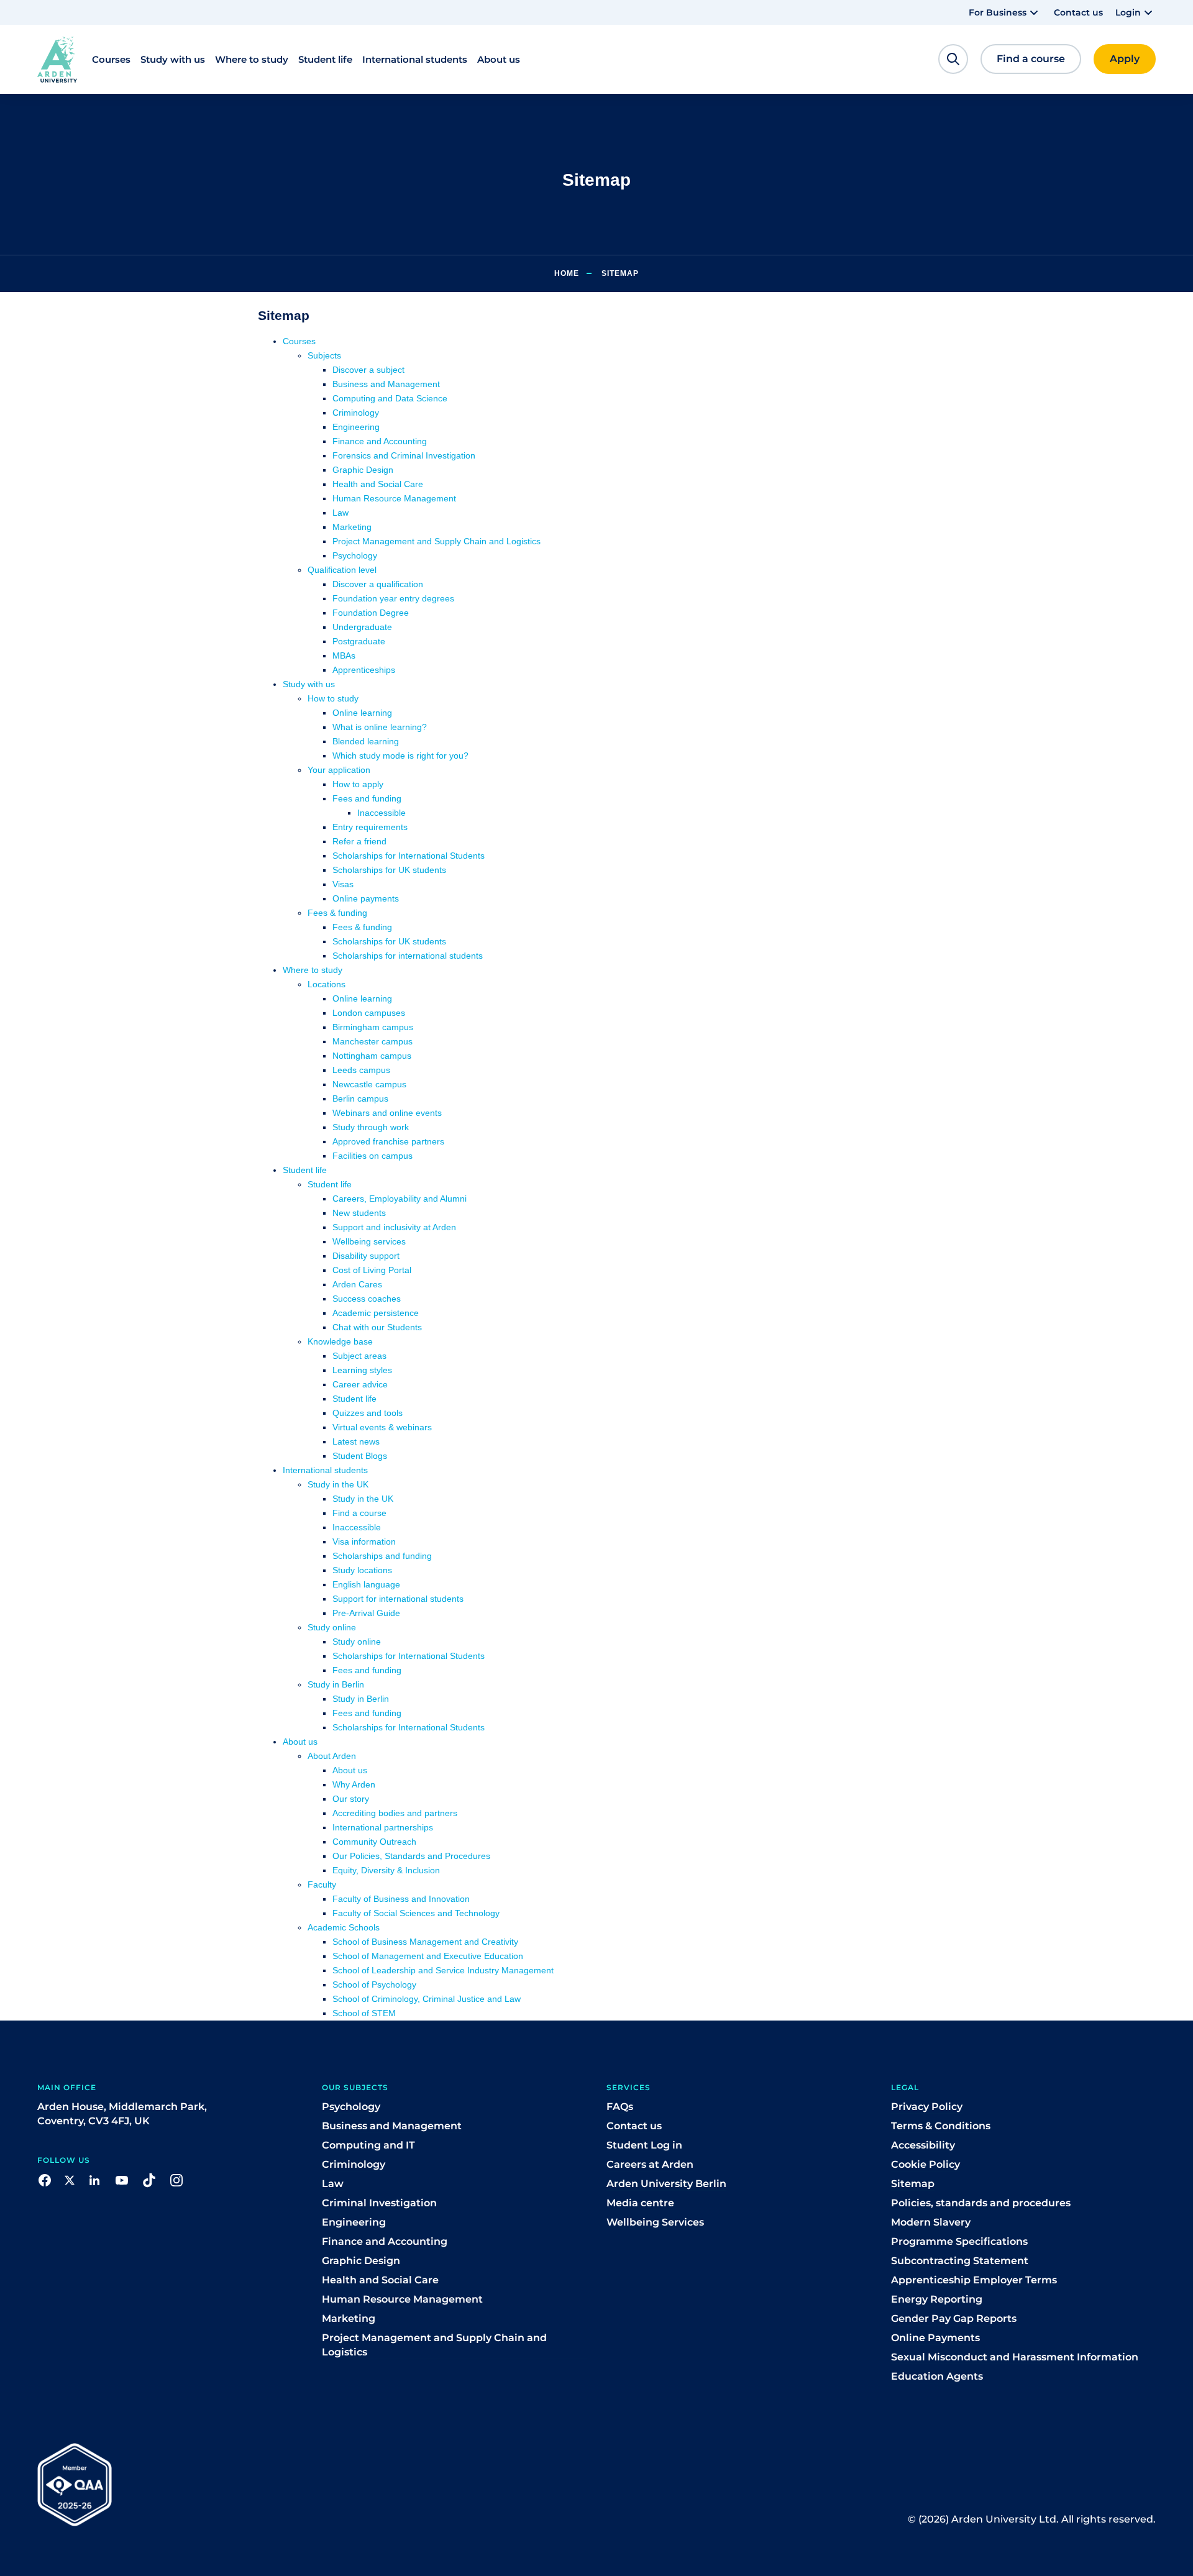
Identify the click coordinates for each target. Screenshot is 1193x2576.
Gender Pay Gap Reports (954, 2318)
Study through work (371, 1127)
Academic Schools (344, 1927)
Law (341, 513)
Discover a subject (368, 370)
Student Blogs (360, 1456)
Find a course (359, 1513)
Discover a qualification (378, 584)
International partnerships (383, 1827)
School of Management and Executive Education (428, 1956)
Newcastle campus (369, 1084)
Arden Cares (357, 1284)
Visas (343, 884)
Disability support (366, 1256)
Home (567, 273)
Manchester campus (373, 1041)
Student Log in (644, 2145)
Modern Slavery (931, 2222)
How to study (333, 698)
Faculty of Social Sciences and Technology (416, 1913)
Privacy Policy (927, 2107)
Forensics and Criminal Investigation (404, 455)
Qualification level (342, 570)
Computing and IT (368, 2145)
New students (359, 1213)
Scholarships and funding (382, 1556)
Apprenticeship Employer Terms (974, 2280)
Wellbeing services (369, 1241)
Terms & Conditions (941, 2126)
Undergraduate (362, 627)
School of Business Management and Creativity (425, 1942)
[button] (1005, 12)
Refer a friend (359, 841)
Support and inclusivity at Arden (394, 1227)
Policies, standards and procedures (981, 2203)
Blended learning (366, 741)
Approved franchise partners (388, 1141)
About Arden (332, 1756)
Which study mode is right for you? (400, 756)
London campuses (369, 1013)
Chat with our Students (377, 1327)
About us (300, 1742)
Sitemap (913, 2184)
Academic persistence (376, 1313)
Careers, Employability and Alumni (400, 1199)
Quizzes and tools (368, 1413)
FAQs (620, 2107)
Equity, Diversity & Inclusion (386, 1870)
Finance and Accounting (380, 441)
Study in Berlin (336, 1684)
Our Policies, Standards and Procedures (411, 1856)
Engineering (356, 427)
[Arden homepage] (57, 59)
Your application (339, 770)
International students (325, 1470)
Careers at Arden (650, 2164)
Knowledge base (340, 1341)
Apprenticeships (364, 670)
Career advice (360, 1384)
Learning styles (362, 1370)
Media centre (640, 2203)
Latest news (356, 1441)
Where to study (313, 970)
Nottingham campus (372, 1056)
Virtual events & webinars (382, 1427)
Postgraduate (359, 641)
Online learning (362, 713)
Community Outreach (374, 1842)
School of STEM (364, 2013)
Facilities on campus (373, 1156)
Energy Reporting (937, 2299)
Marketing (352, 527)
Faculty (322, 1884)
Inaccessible (382, 813)
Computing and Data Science (390, 398)
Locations (327, 984)
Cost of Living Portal (372, 1270)
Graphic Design (363, 470)
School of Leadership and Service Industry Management (443, 1970)
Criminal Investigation (379, 2203)
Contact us (1078, 12)
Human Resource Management (394, 498)
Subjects (324, 355)
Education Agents (937, 2376)
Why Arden (354, 1784)
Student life (305, 1170)
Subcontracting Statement (960, 2261)
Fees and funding (367, 798)
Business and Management (386, 384)
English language (366, 1584)
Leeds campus (361, 1070)
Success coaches (367, 1299)
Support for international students (398, 1599)
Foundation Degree (371, 613)
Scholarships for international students (408, 956)
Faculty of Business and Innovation (401, 1899)
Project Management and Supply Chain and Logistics (437, 541)
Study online (332, 1627)
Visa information (364, 1541)
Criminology (356, 413)
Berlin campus (360, 1098)
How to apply (358, 784)
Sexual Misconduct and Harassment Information (1015, 2357)
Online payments (366, 898)
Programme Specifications (959, 2241)
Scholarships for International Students (409, 856)
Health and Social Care (378, 484)
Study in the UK (338, 1484)
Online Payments (935, 2338)
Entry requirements (370, 827)
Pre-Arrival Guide (366, 1613)
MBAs (344, 655)
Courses (299, 341)
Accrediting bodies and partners (395, 1813)
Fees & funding (337, 913)
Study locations (362, 1570)
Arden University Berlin (666, 2184)
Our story (351, 1799)
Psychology (355, 555)
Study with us (309, 684)
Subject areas (359, 1356)
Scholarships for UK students (389, 870)
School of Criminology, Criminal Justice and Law (427, 1999)
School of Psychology (374, 1985)
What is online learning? (380, 727)
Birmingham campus (373, 1027)
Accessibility (923, 2145)
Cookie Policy (926, 2164)
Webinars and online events (387, 1113)
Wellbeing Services (655, 2222)
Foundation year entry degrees (393, 598)
